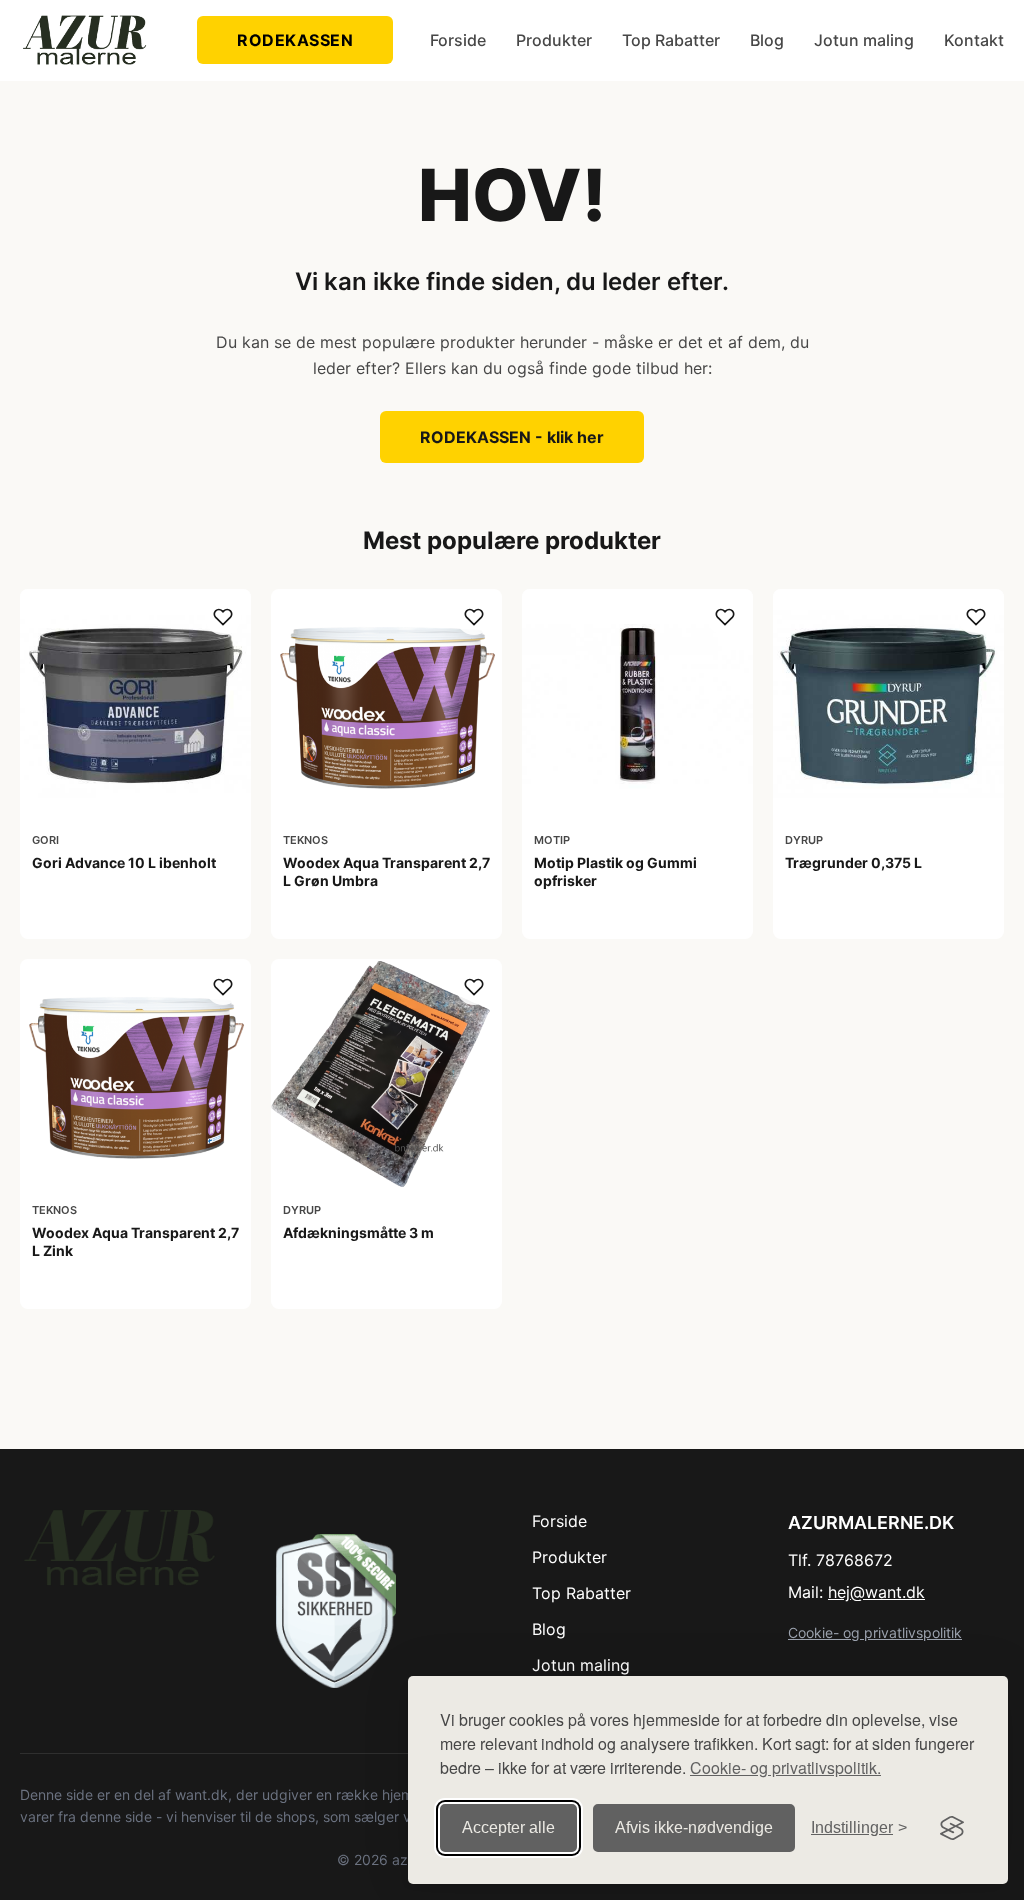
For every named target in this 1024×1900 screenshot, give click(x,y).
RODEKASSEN (295, 40)
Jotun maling (864, 40)
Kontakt (974, 40)
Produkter (554, 40)
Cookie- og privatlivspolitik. (785, 1767)
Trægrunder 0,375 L (853, 862)
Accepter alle (508, 1827)
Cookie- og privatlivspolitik (875, 1632)
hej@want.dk (876, 1592)
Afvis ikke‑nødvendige (694, 1827)
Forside (458, 40)
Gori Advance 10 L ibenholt (124, 862)
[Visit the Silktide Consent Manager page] (952, 1828)
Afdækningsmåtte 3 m (358, 1232)
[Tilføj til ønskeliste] (223, 617)
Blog (767, 40)
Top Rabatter (671, 40)
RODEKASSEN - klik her (512, 437)
